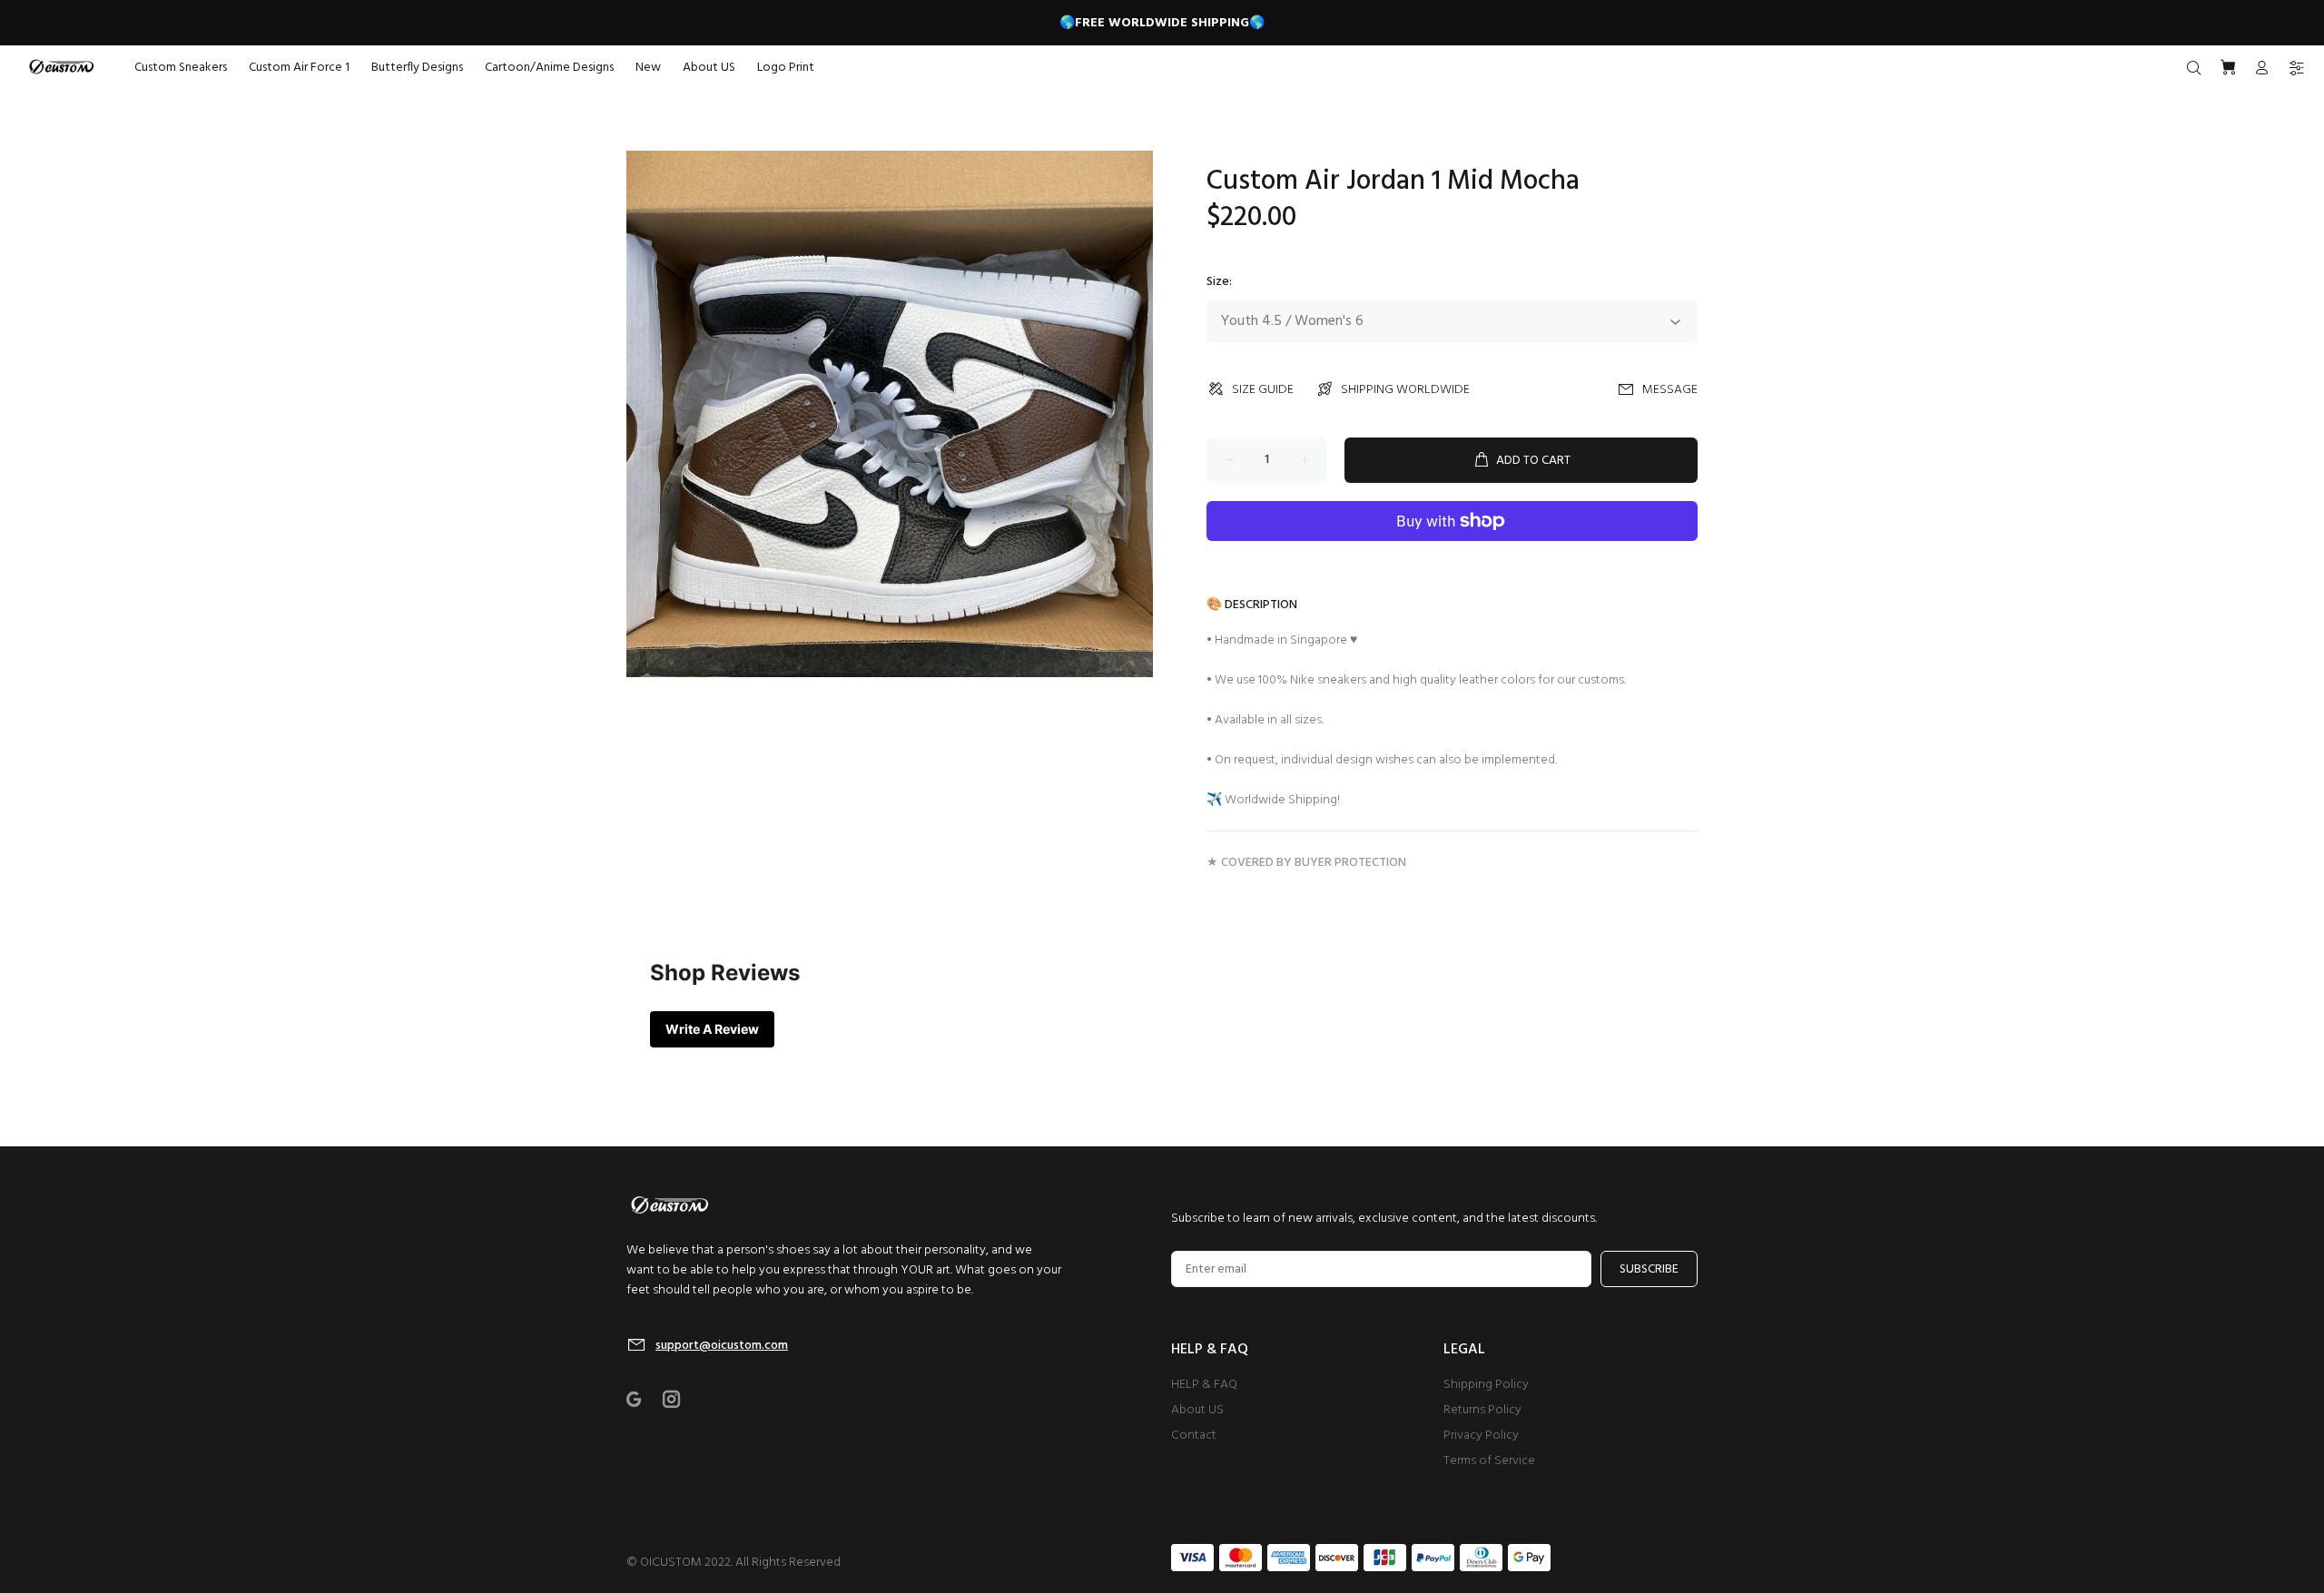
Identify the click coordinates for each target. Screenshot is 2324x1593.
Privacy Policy (1481, 1436)
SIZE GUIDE (1263, 390)
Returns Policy (1482, 1410)
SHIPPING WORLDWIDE (1405, 390)
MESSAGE (1670, 390)
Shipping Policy (1486, 1385)
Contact (1194, 1436)
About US (1197, 1410)
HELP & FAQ (1204, 1385)
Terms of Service (1489, 1461)
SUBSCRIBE (1649, 1269)
